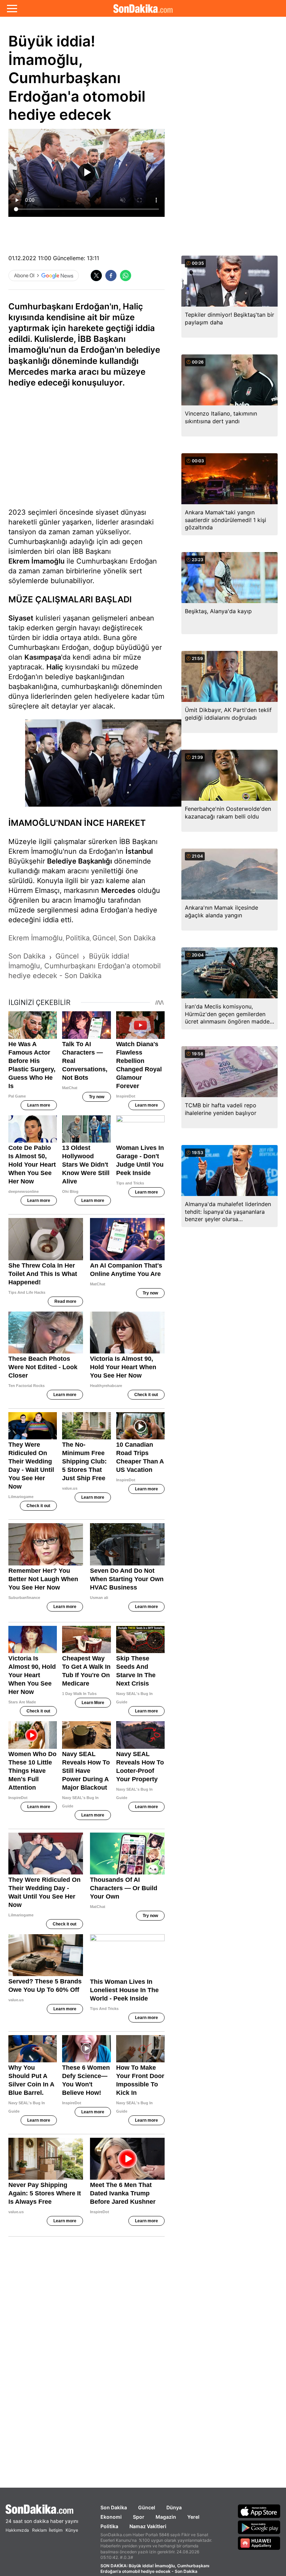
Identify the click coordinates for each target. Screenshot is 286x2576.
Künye (72, 2530)
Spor (139, 2517)
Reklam (39, 2530)
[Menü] (12, 8)
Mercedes (118, 890)
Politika (109, 2526)
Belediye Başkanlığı (80, 861)
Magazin (166, 2517)
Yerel (193, 2517)
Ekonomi (111, 2517)
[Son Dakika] (143, 8)
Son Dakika (114, 2507)
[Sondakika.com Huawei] (259, 2543)
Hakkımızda (17, 2530)
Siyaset (21, 618)
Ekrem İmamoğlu (36, 561)
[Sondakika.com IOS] (259, 2511)
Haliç (55, 667)
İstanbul (139, 851)
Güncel (147, 2507)
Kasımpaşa (43, 657)
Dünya (174, 2507)
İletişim (56, 2530)
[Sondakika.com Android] (259, 2527)
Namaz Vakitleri (148, 2526)
